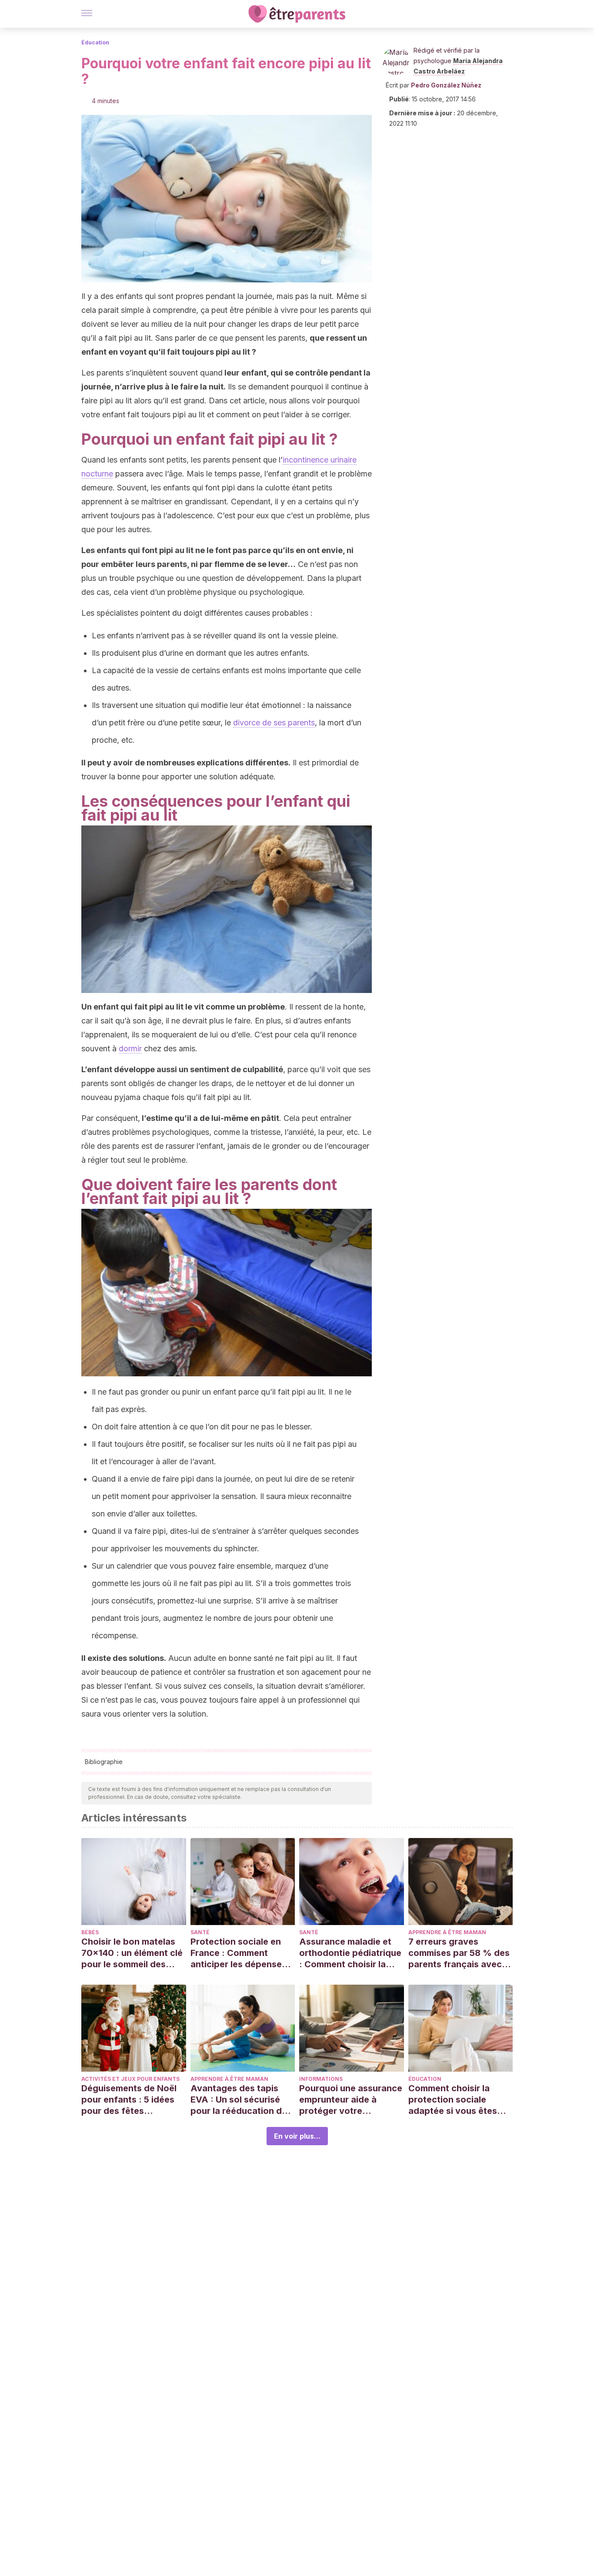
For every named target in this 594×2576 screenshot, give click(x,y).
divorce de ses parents (274, 723)
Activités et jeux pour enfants (130, 2079)
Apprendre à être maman (447, 1932)
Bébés (90, 1932)
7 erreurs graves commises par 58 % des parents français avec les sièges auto (459, 1953)
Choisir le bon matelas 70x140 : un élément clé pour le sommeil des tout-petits (132, 1953)
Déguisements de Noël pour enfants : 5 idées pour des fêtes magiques (129, 2100)
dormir (130, 1048)
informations (321, 2079)
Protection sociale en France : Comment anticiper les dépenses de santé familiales (239, 1953)
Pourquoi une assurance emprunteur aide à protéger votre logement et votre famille (351, 2100)
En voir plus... (297, 2136)
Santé (200, 1932)
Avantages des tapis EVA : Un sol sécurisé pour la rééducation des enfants (241, 2100)
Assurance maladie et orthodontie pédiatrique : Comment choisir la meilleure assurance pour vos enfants (350, 1953)
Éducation (95, 42)
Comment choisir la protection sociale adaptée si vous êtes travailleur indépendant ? (458, 2100)
